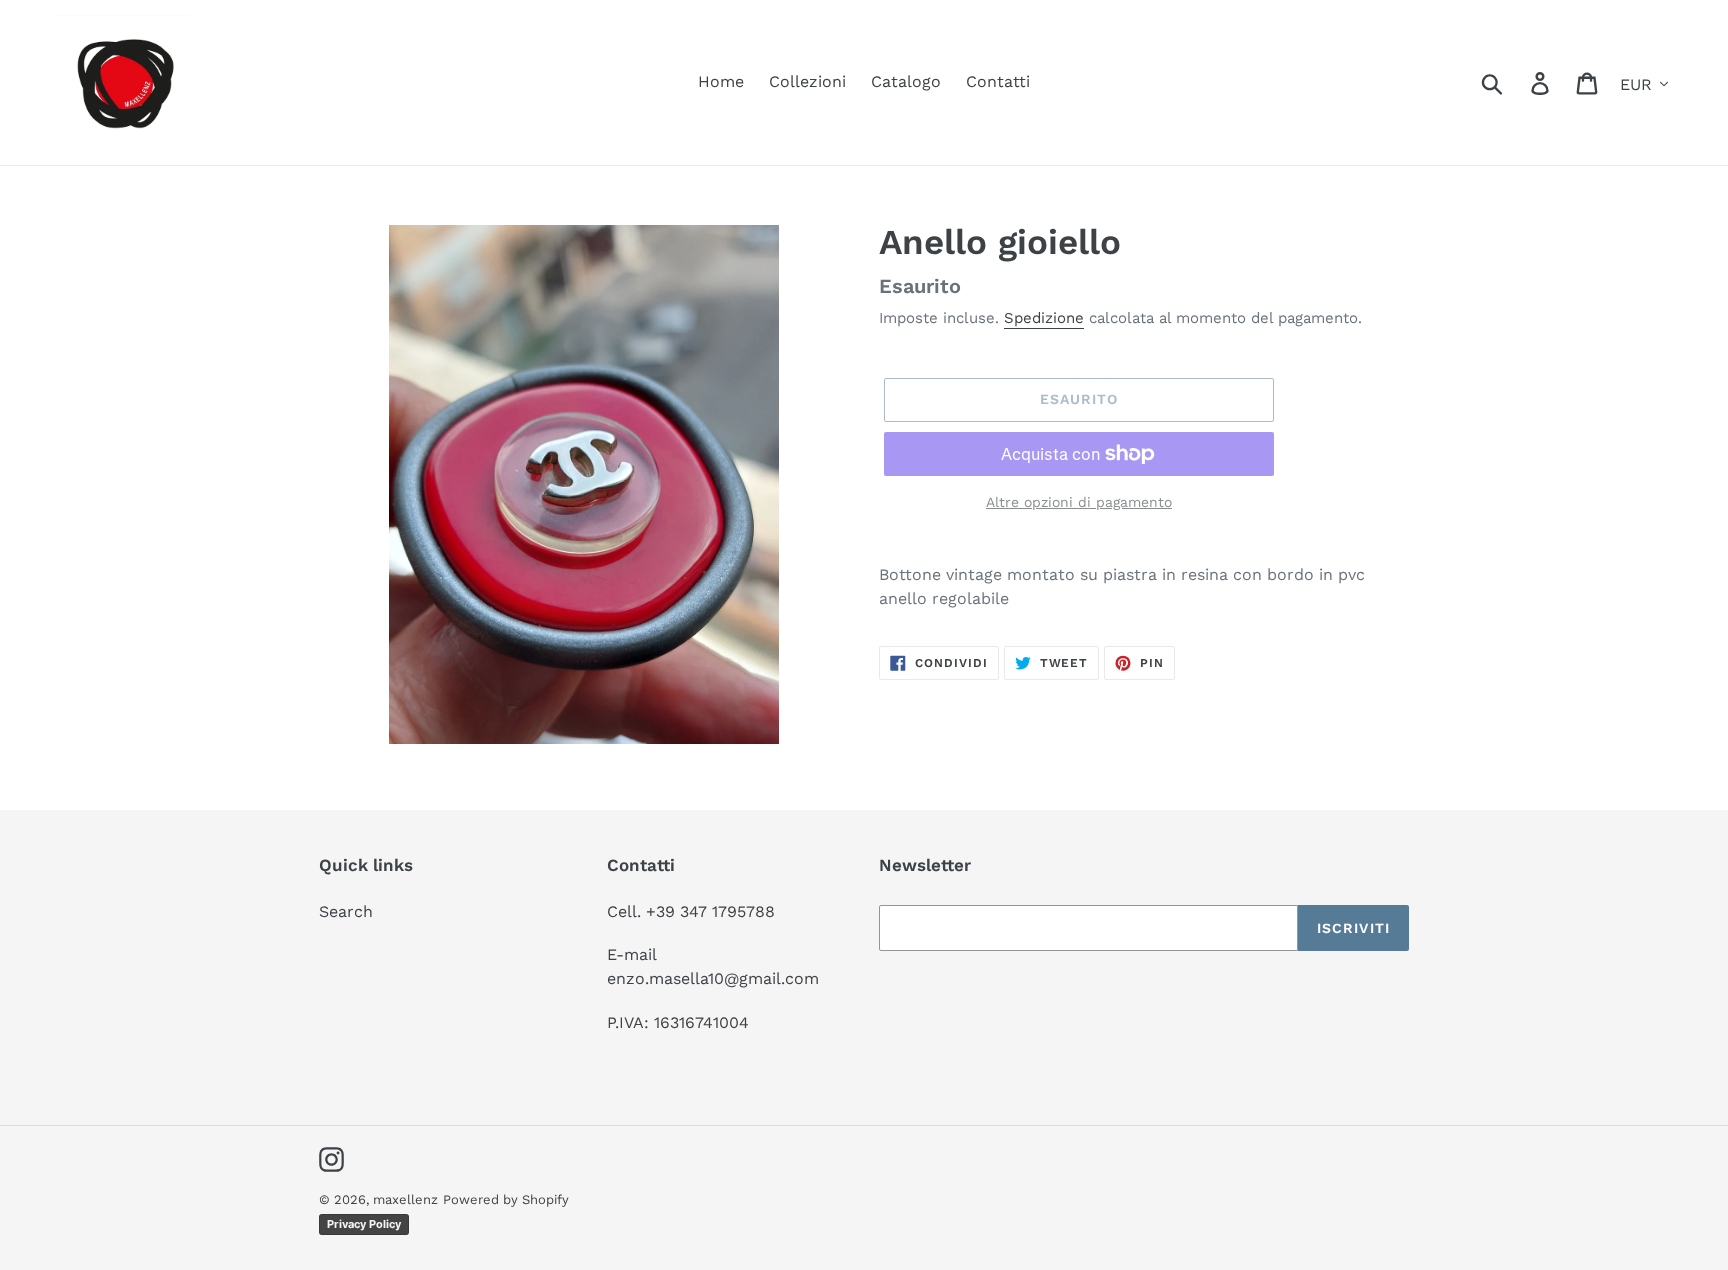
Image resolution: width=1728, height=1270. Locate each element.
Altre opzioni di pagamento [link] (1079, 502)
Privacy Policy (364, 1224)
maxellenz (405, 1199)
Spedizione (1044, 318)
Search (346, 911)
